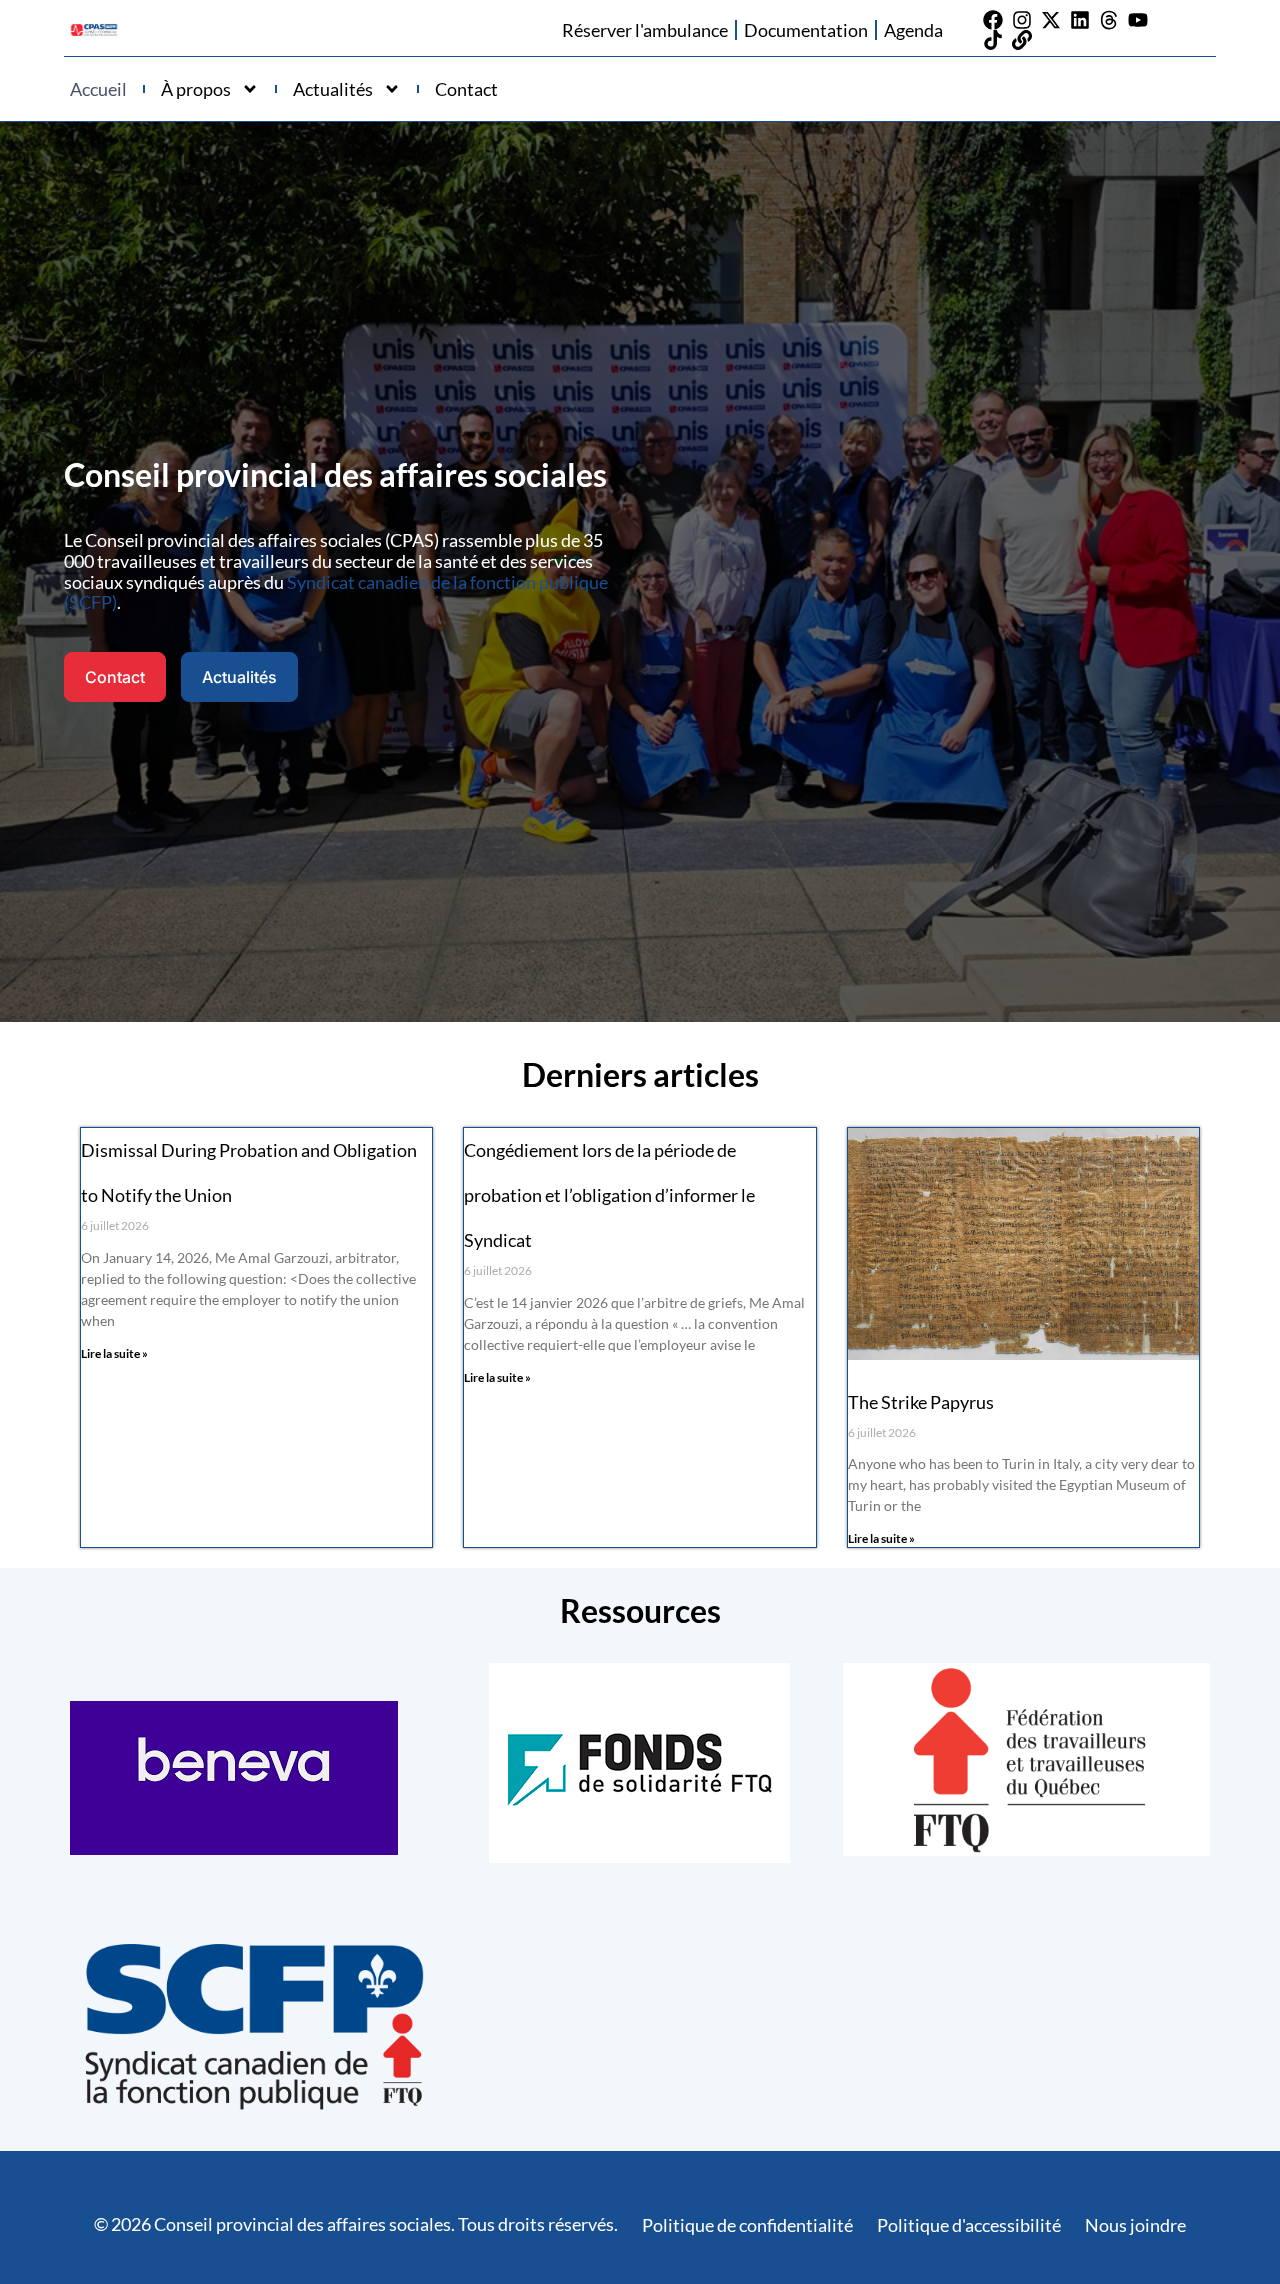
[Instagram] (1022, 20)
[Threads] (1109, 20)
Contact (466, 89)
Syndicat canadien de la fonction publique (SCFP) (336, 592)
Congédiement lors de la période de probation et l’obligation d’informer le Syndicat (609, 1195)
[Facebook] (993, 20)
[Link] (1022, 40)
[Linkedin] (1080, 20)
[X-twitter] (1051, 20)
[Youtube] (1138, 20)
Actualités (333, 89)
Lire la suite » (114, 1353)
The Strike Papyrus (921, 1402)
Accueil (98, 89)
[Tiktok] (993, 40)
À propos (196, 89)
